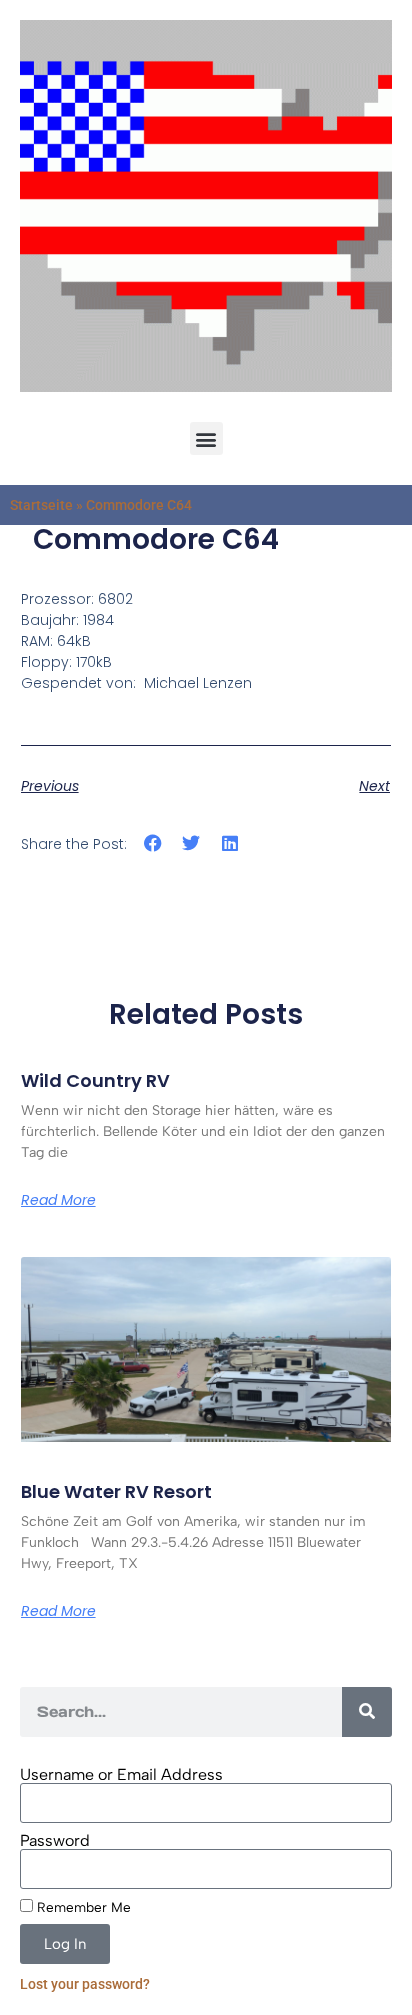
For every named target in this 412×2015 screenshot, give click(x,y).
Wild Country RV (95, 1080)
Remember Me (82, 1907)
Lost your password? (85, 1984)
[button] (206, 438)
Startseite (41, 505)
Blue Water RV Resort (116, 1491)
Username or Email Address (121, 1775)
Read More (58, 1200)
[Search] (367, 1712)
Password (55, 1841)
